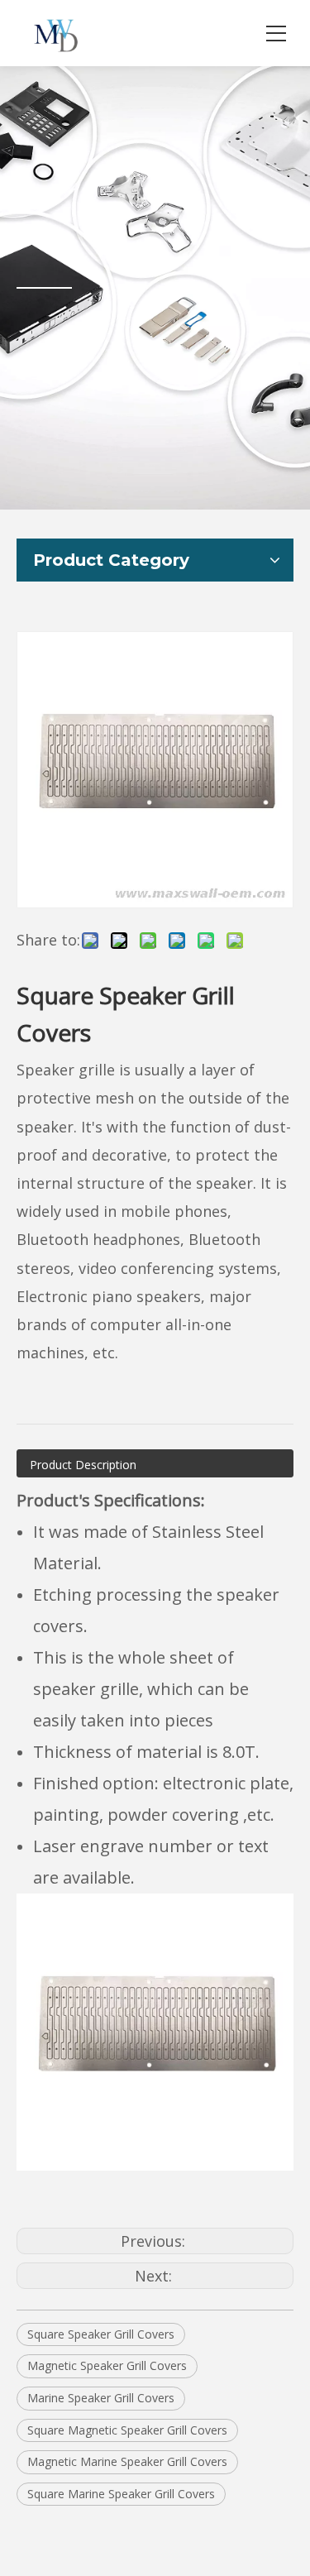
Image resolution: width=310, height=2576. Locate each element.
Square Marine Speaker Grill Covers (121, 2494)
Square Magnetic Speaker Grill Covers (127, 2430)
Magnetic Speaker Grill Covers (107, 2365)
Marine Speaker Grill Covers (101, 2398)
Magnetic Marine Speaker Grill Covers (127, 2461)
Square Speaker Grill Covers (101, 2334)
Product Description (83, 1465)
